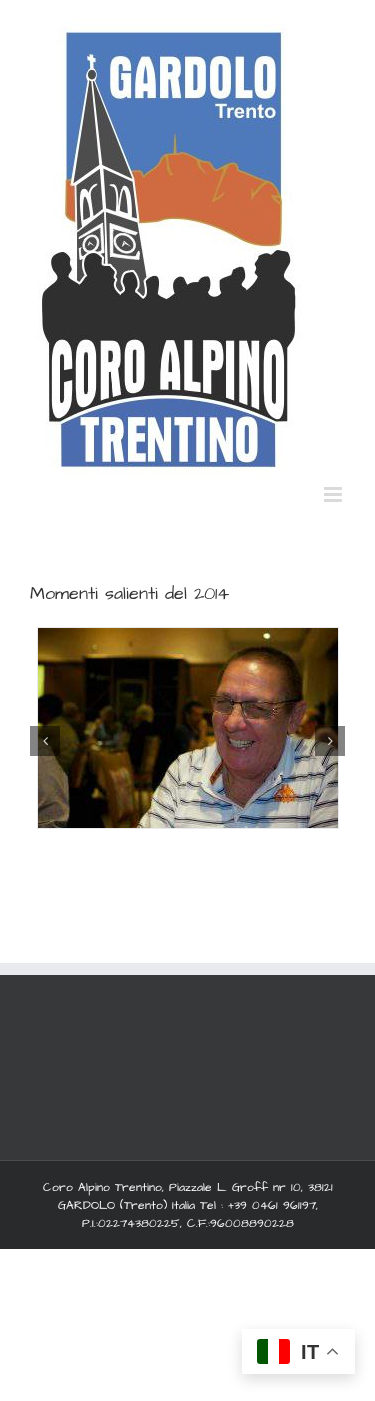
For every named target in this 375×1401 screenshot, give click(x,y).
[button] (45, 741)
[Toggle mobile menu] (334, 494)
